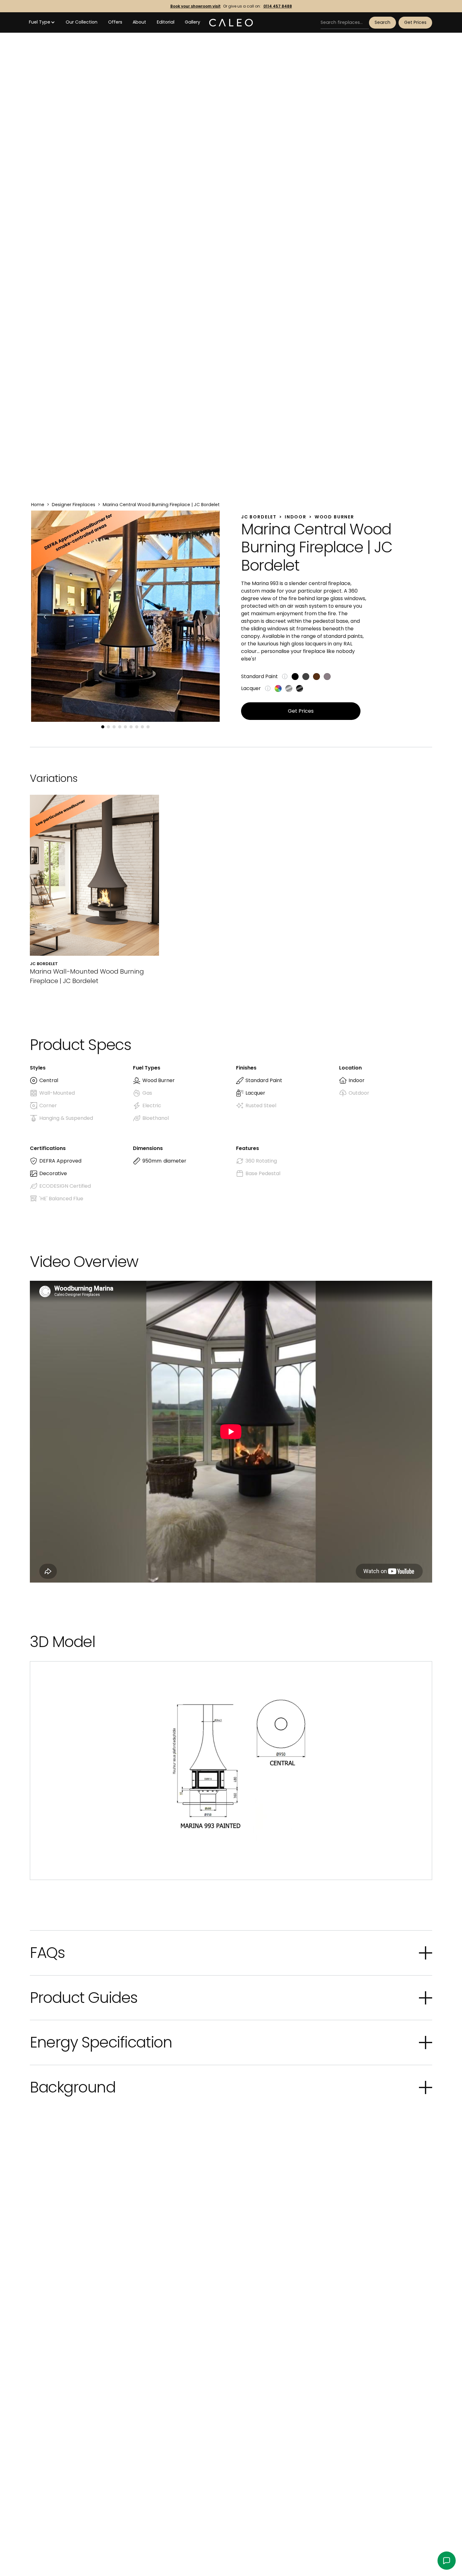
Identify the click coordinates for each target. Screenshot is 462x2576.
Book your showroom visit (195, 6)
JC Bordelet (259, 517)
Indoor (296, 517)
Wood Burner (334, 517)
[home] (231, 23)
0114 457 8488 (278, 6)
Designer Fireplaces (74, 505)
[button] (42, 22)
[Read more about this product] (94, 890)
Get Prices (415, 22)
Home (38, 505)
